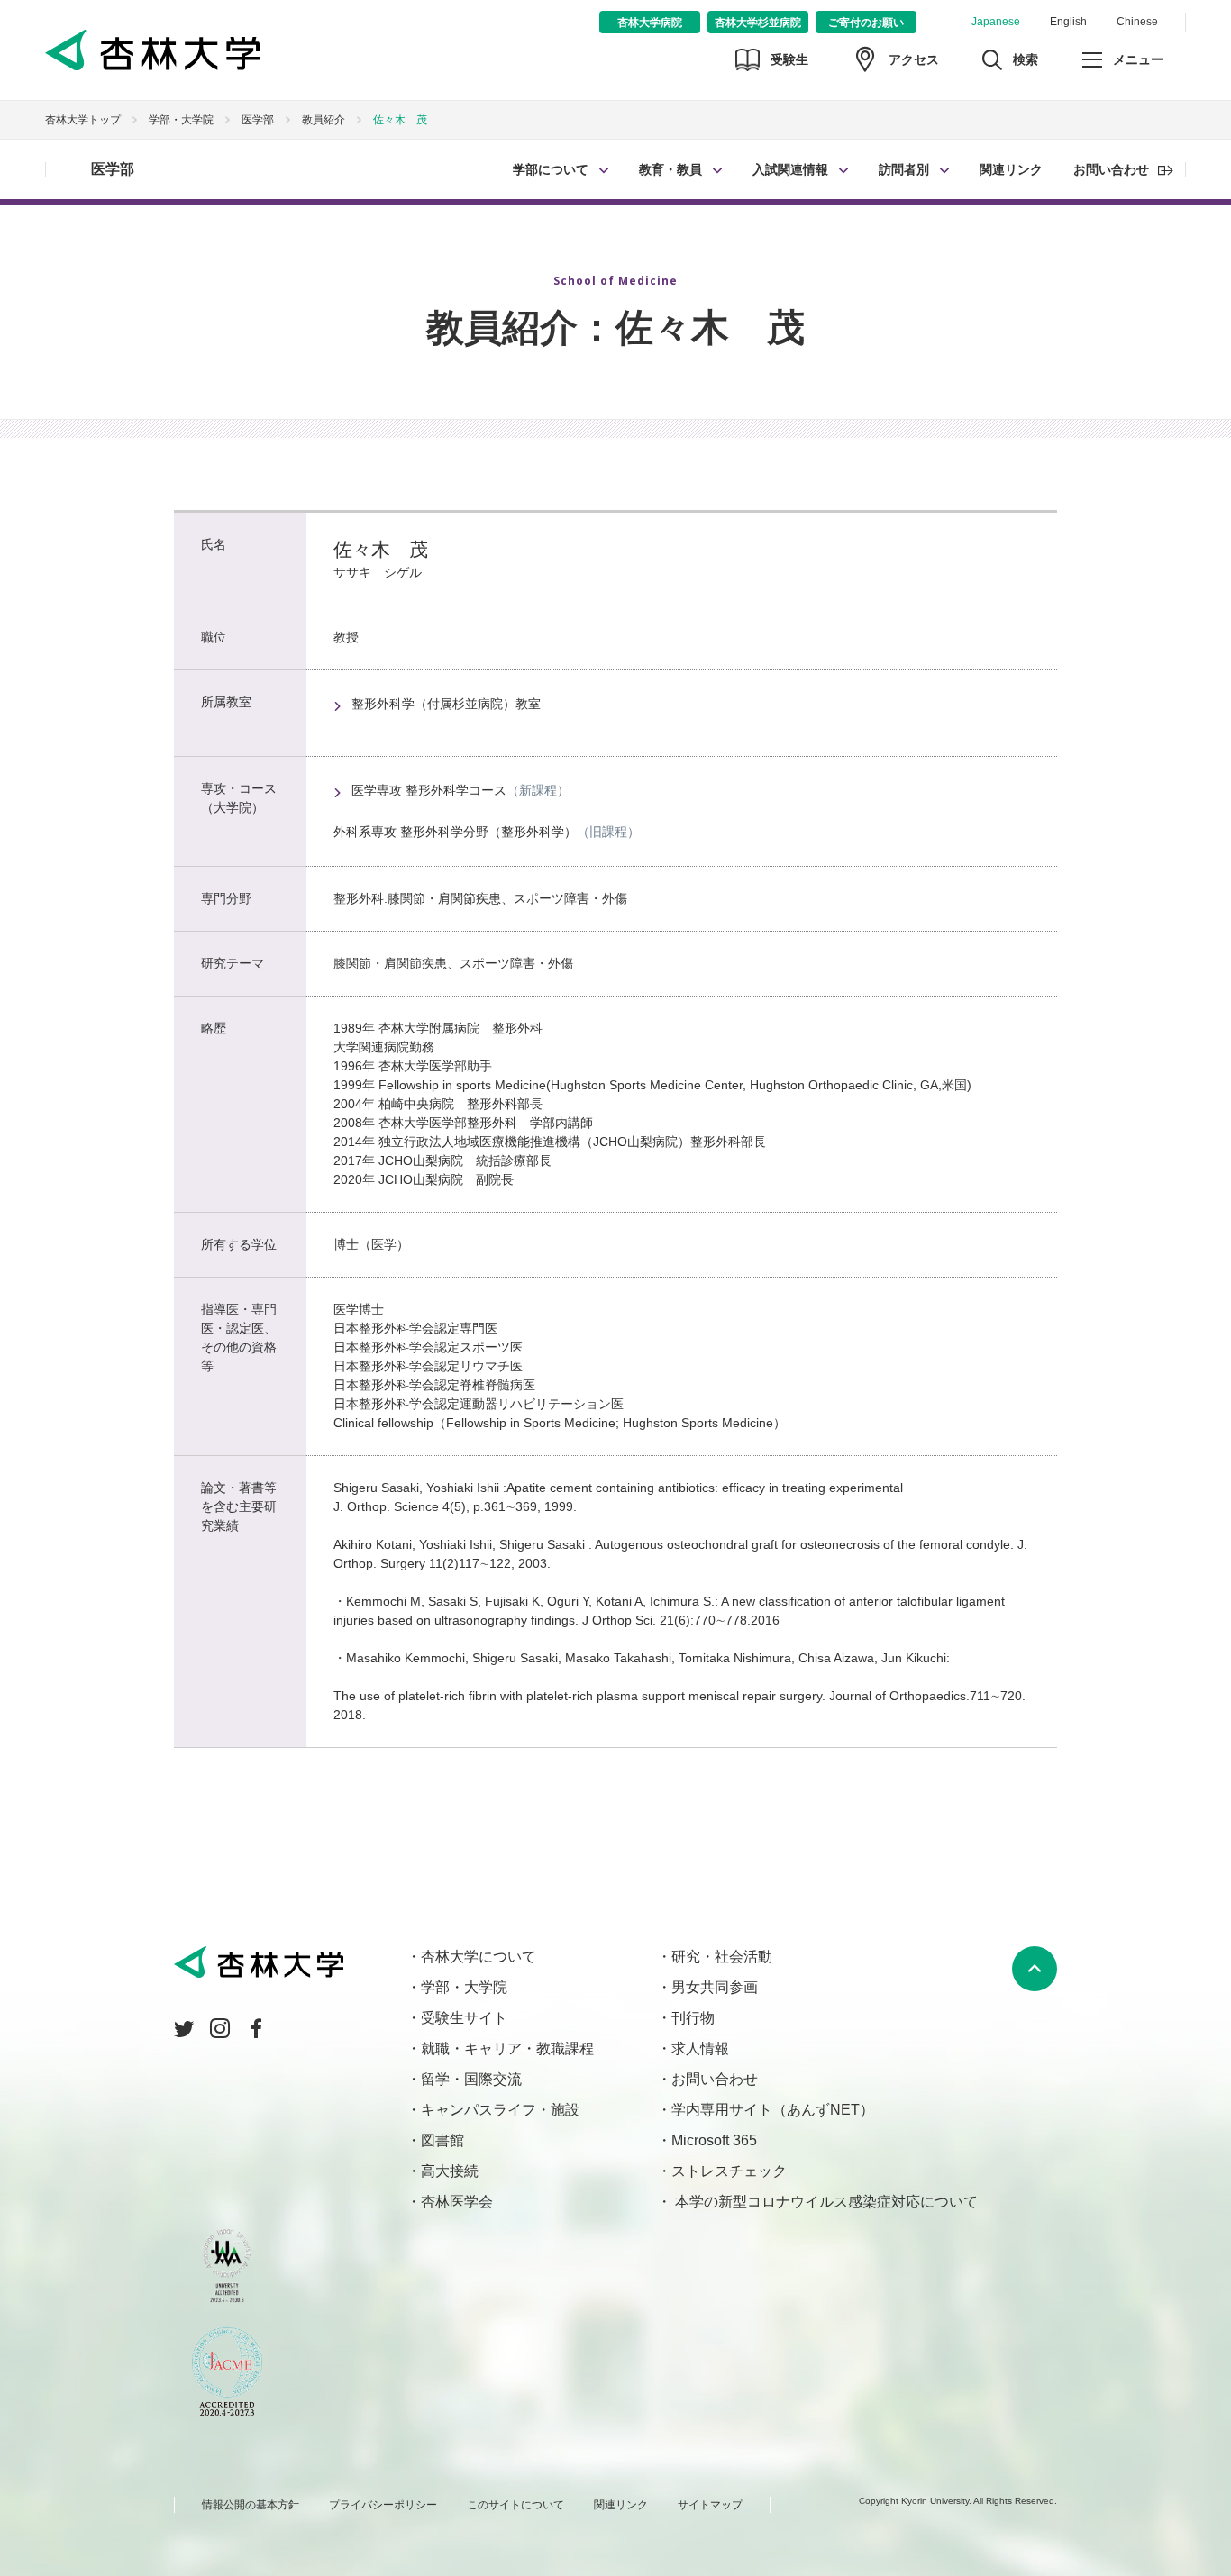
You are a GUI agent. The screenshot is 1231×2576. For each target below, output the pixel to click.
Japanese (996, 22)
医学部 (113, 169)
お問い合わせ (1111, 169)
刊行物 (693, 2018)
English (1068, 22)
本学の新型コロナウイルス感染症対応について (825, 2202)
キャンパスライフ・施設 (500, 2110)
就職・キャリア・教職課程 (507, 2048)
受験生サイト (464, 2018)
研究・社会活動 (722, 1957)
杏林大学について (479, 1957)
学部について (551, 169)
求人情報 (700, 2048)
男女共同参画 (715, 1987)
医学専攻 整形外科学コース (429, 790)
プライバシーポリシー (383, 2505)
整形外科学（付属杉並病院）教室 (446, 704)
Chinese (1137, 22)
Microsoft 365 (714, 2140)
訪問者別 (904, 169)
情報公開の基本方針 (251, 2505)
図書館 (442, 2140)
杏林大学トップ (83, 120)
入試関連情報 (790, 169)
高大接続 (450, 2171)
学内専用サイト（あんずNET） (773, 2110)
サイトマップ (710, 2505)
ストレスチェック (729, 2171)
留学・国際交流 (471, 2079)
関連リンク (1011, 169)
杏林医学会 (457, 2202)
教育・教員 (670, 169)
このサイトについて (515, 2505)
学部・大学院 (181, 120)
